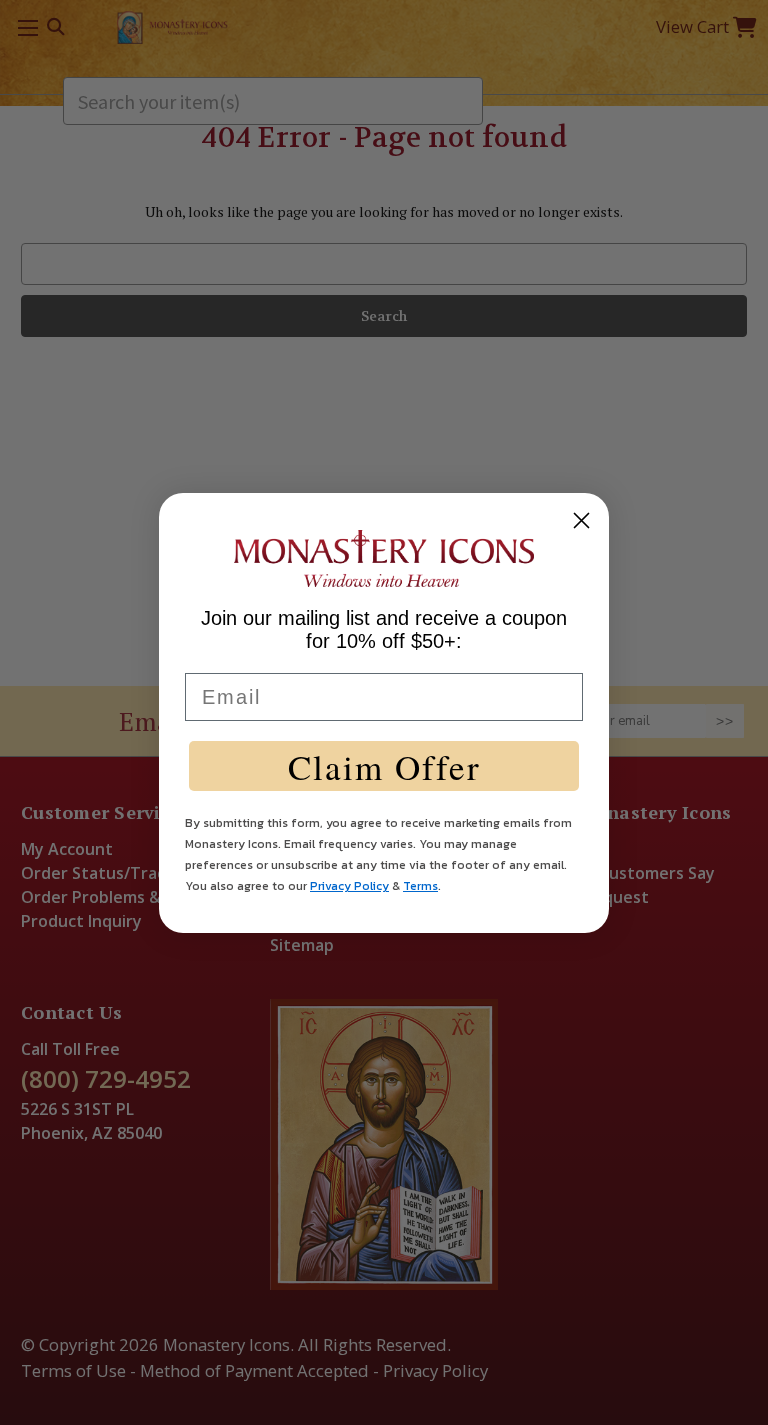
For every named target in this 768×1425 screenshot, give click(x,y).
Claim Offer (384, 766)
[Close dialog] (581, 520)
